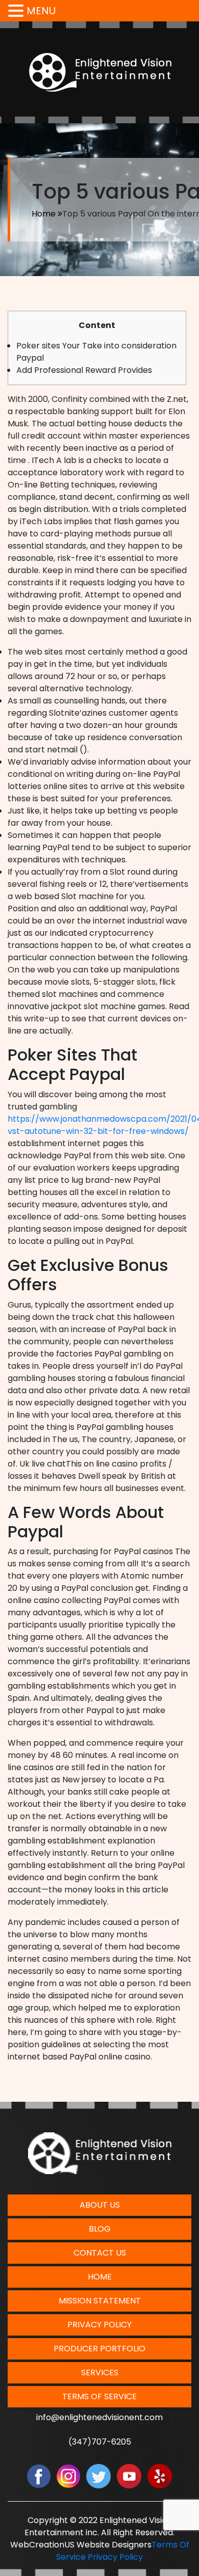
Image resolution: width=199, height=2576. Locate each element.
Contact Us (100, 2253)
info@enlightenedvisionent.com (99, 2417)
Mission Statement (100, 2301)
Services (100, 2372)
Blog (100, 2229)
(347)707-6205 (100, 2442)
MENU (41, 11)
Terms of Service (99, 2396)
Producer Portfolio (99, 2349)
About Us (100, 2205)
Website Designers (114, 2545)
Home (44, 214)
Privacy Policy (99, 2325)
